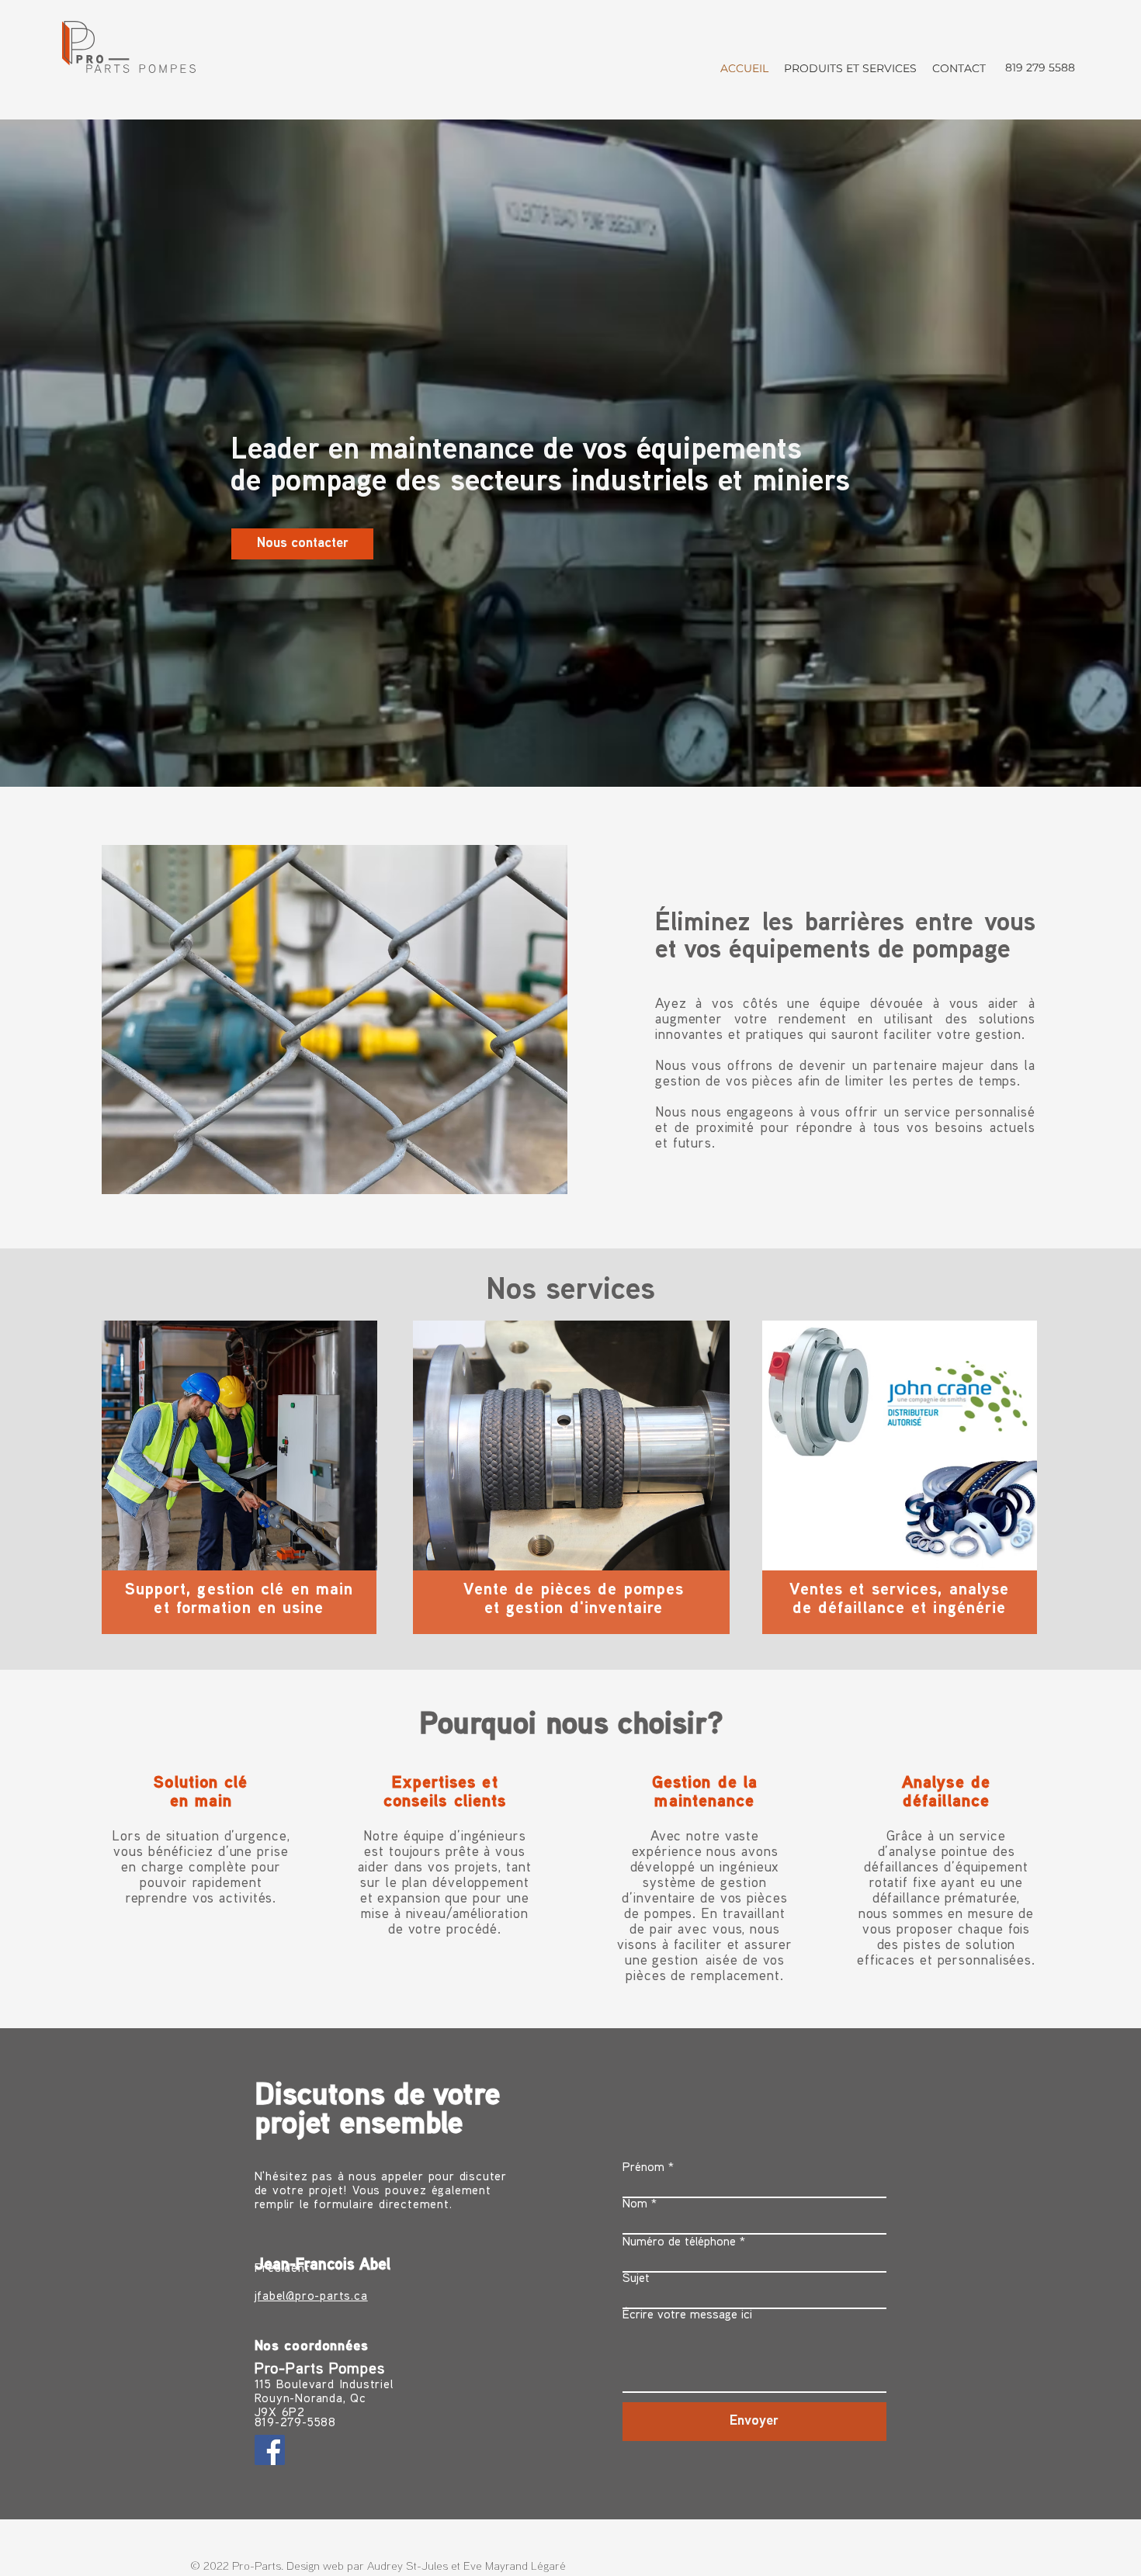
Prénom (643, 2168)
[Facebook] (270, 2450)
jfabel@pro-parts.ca (311, 2297)
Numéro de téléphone (679, 2243)
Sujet (636, 2279)
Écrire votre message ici (687, 2316)
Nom (635, 2205)
